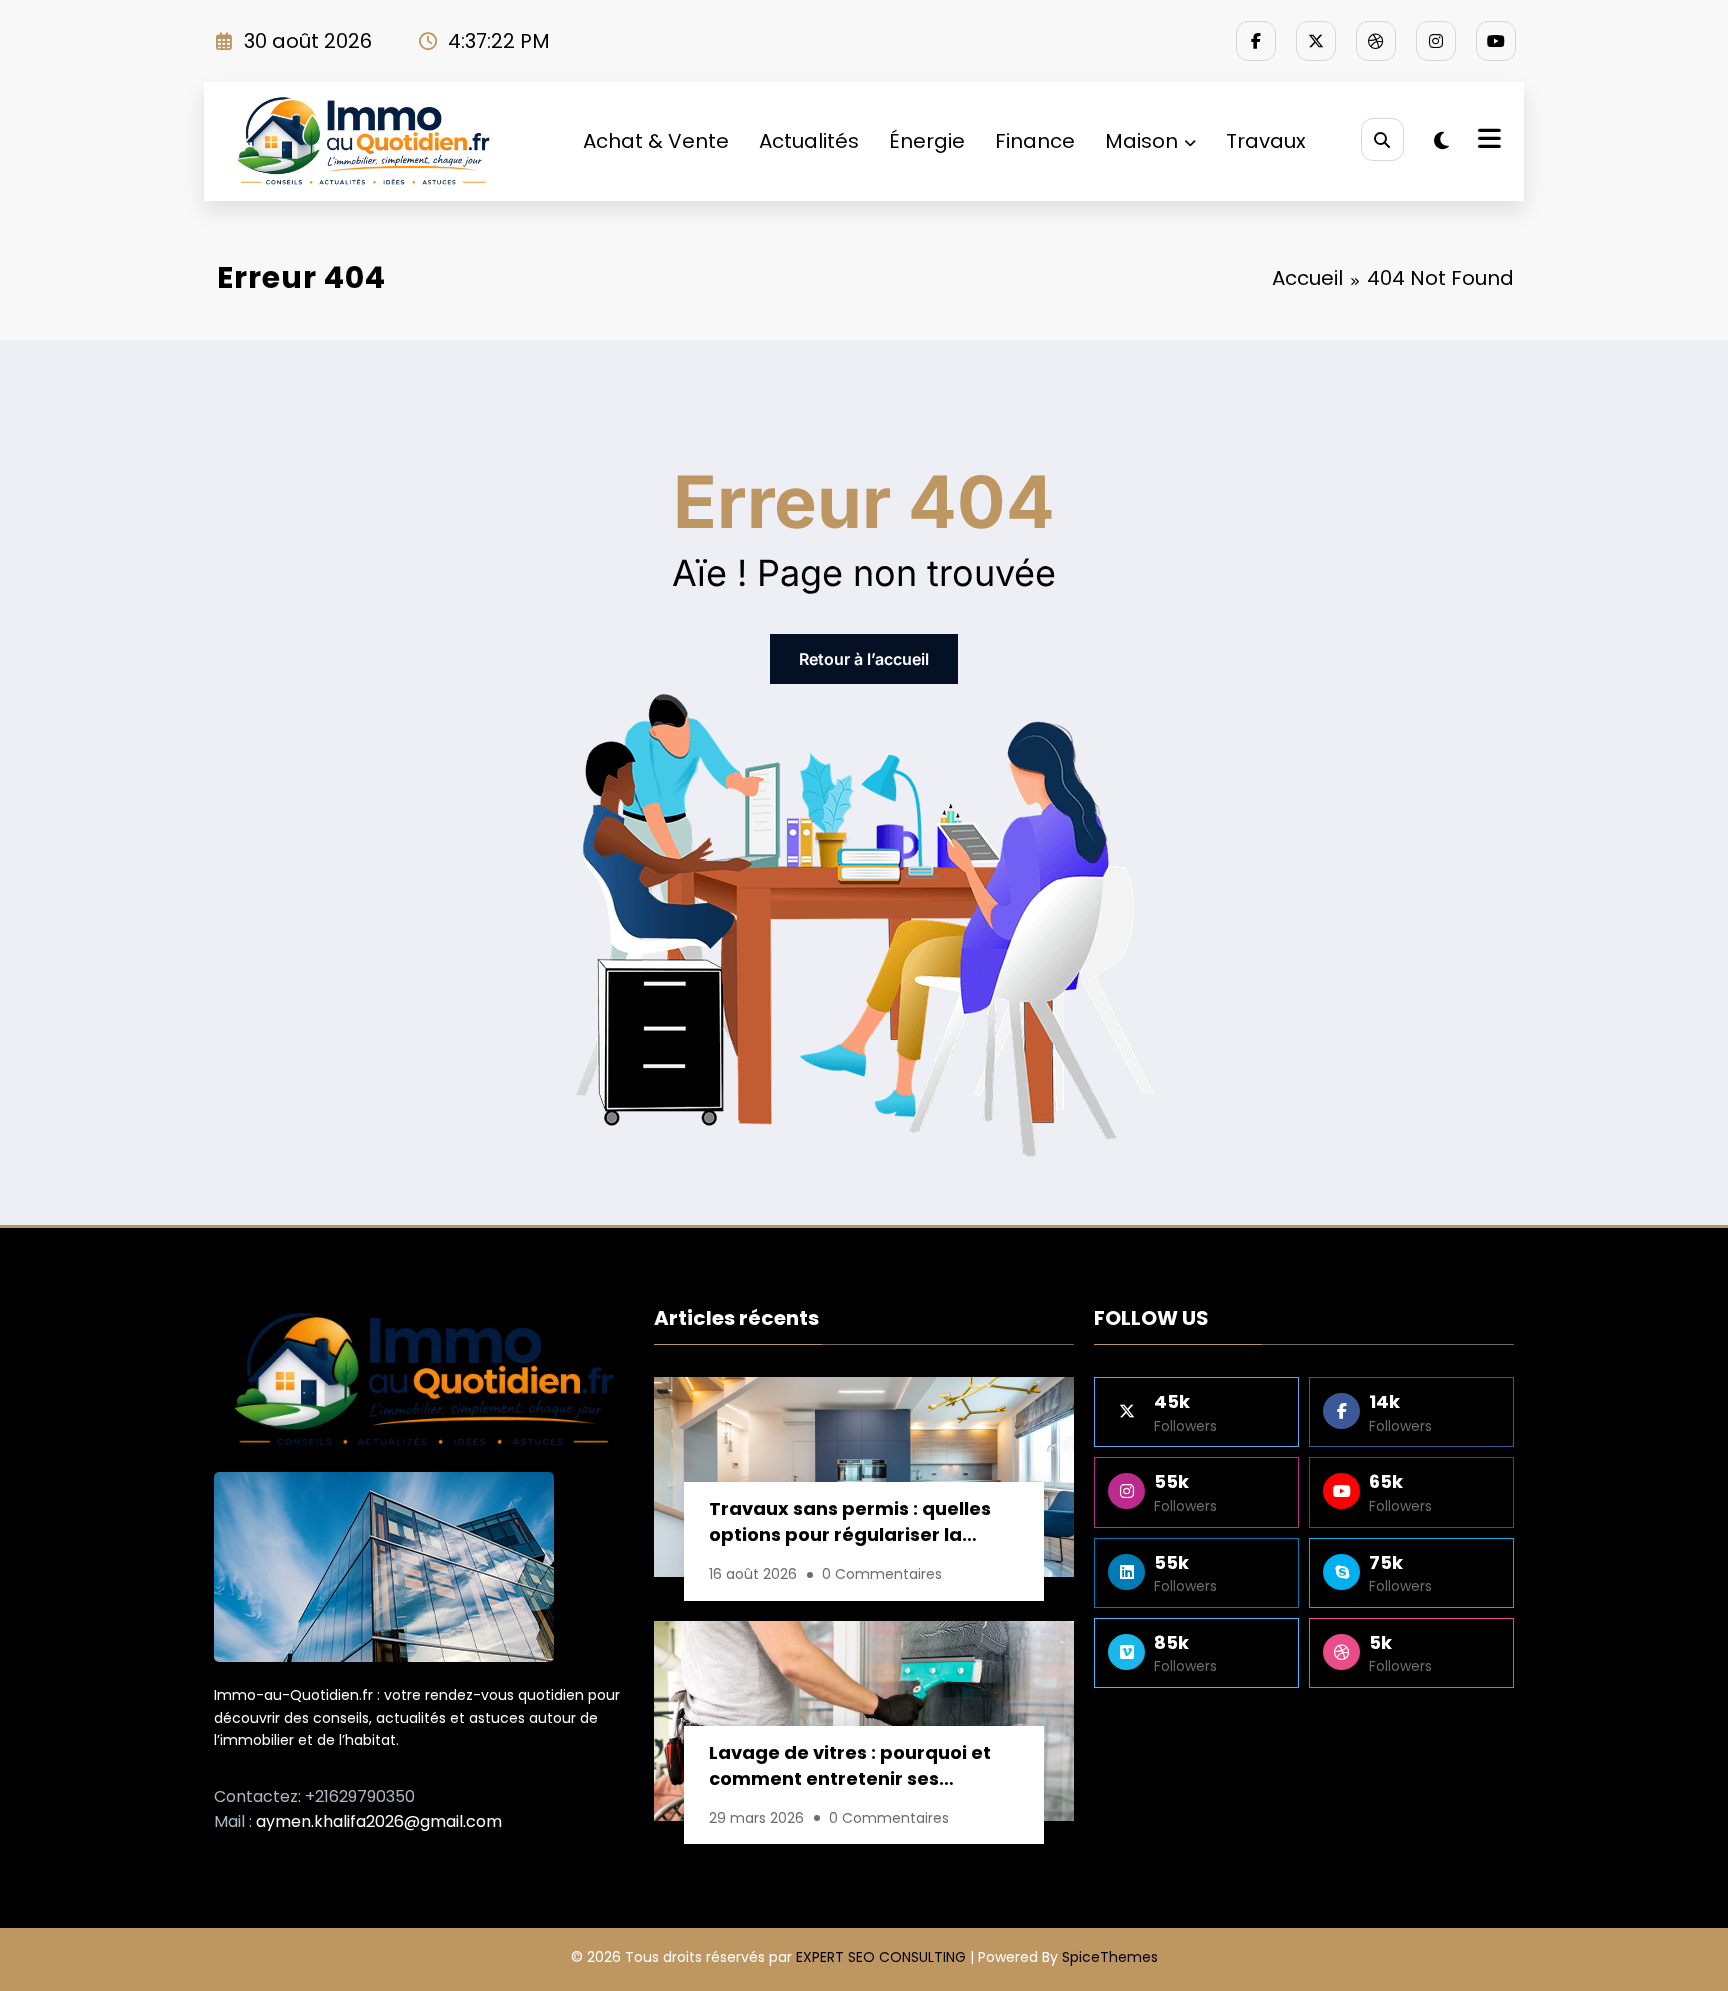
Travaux (1266, 141)
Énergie (927, 141)
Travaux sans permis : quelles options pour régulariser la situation (850, 1524)
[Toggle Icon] (1487, 141)
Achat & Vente (656, 141)
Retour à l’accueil (864, 659)
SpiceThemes (1110, 1957)
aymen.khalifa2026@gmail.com (379, 1821)
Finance (1035, 141)
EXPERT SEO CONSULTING (881, 1957)
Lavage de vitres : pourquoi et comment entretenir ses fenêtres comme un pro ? (850, 1768)
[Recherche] (1382, 139)
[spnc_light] (1441, 141)
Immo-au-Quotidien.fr (293, 1695)
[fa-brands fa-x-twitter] (1316, 41)
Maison (1141, 141)
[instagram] (1436, 41)
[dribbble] (1376, 41)
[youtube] (1496, 41)
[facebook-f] (1256, 41)
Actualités (809, 141)
